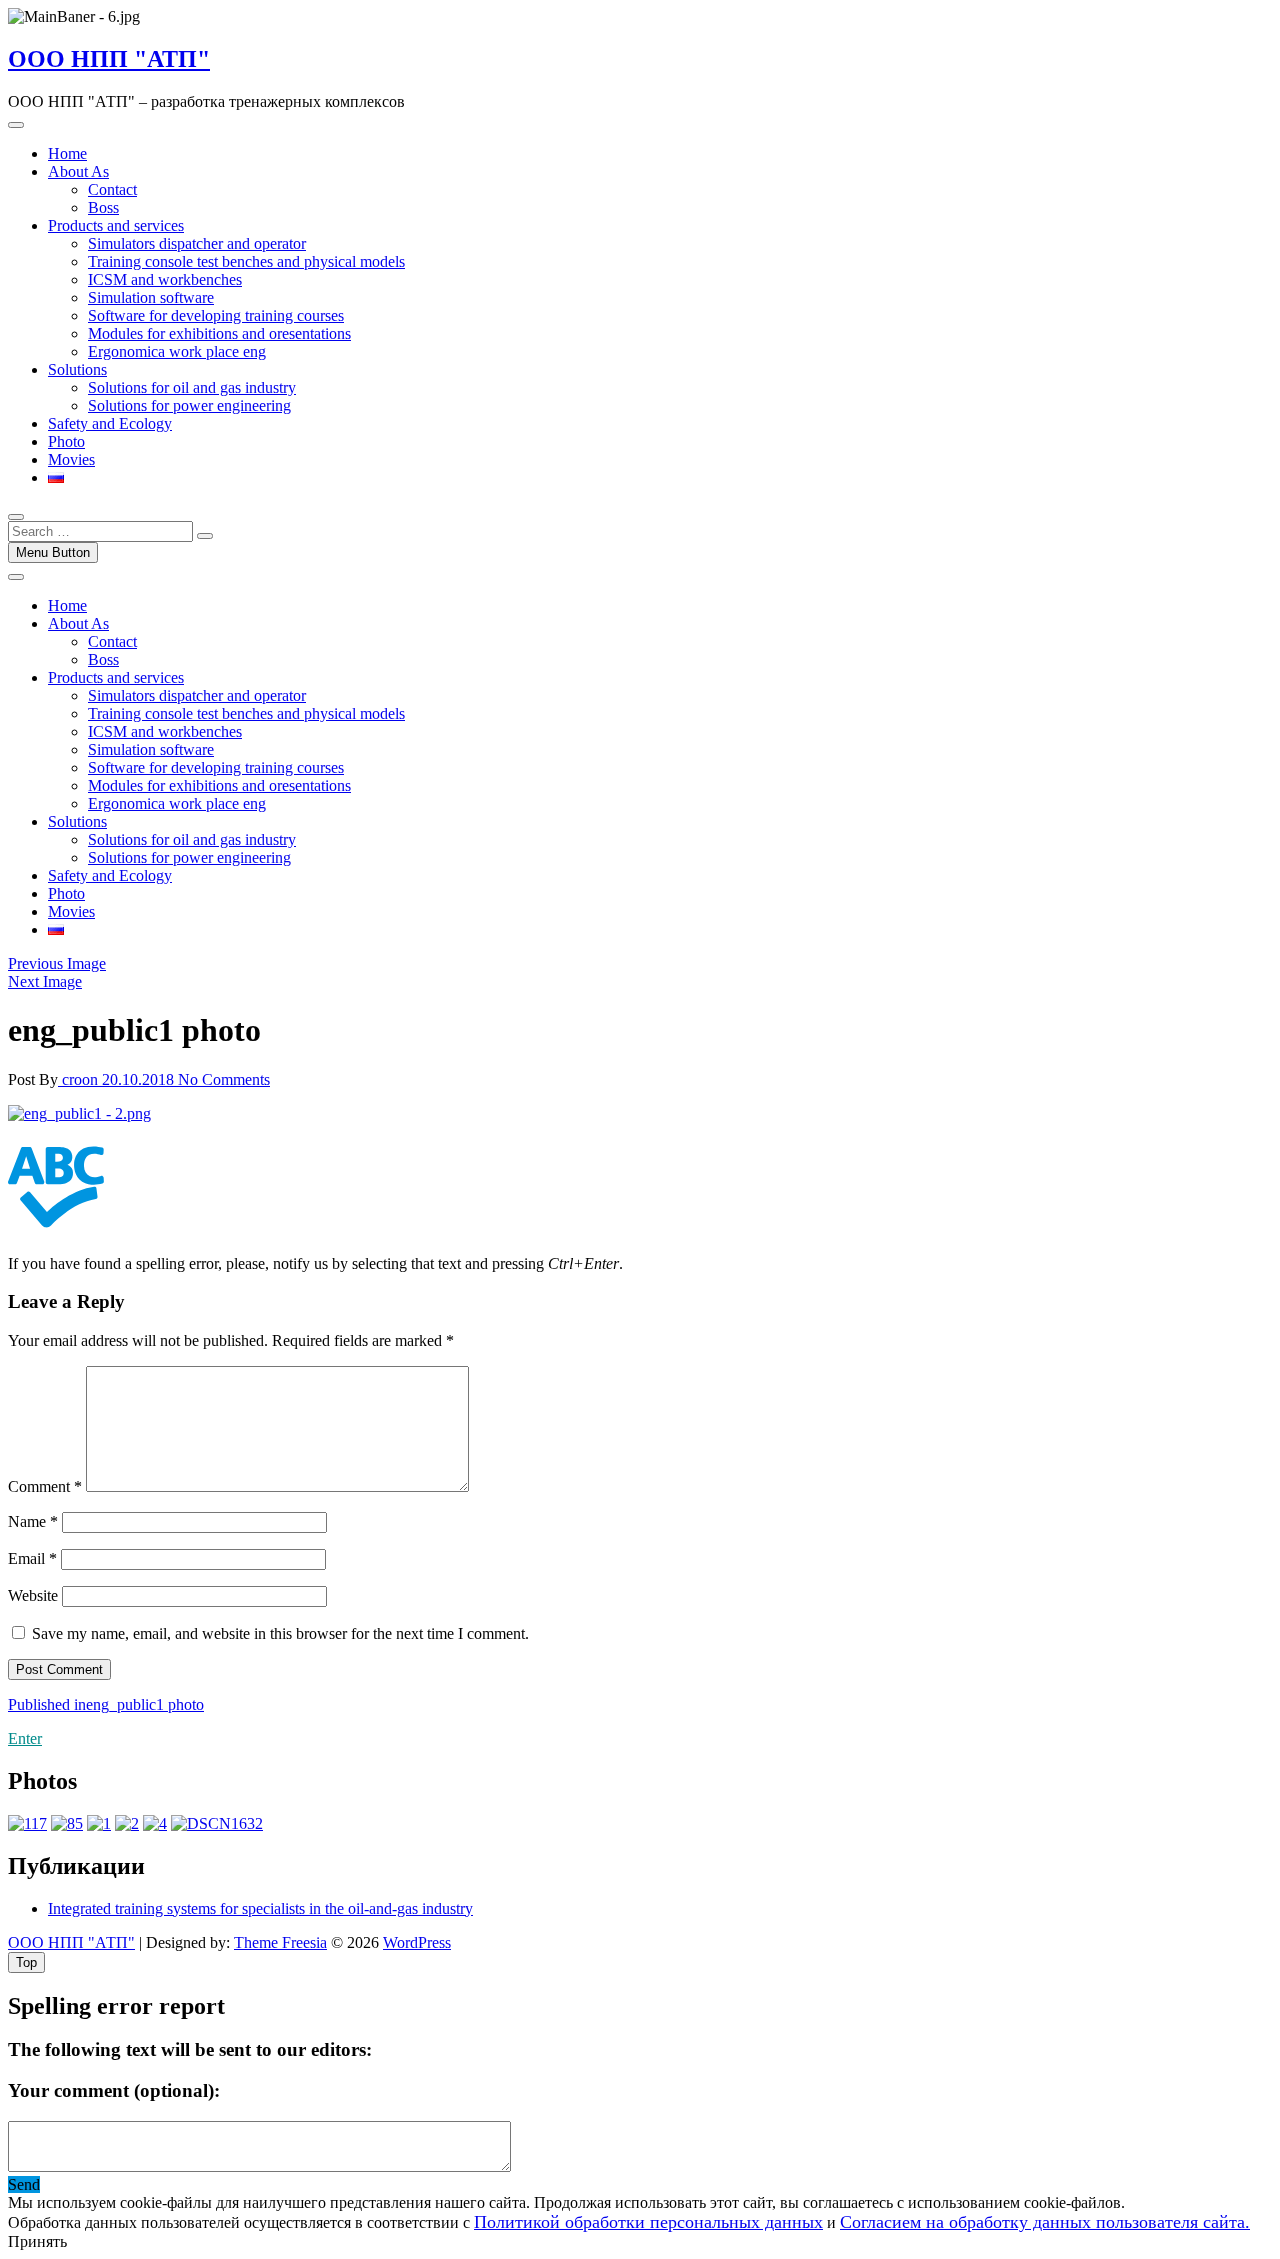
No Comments (224, 1079)
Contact (112, 189)
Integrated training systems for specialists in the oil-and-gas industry (260, 1908)
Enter (25, 1738)
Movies (71, 459)
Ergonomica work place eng (177, 351)
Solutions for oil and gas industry (192, 387)
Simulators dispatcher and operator (197, 243)
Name (33, 1521)
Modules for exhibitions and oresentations (219, 333)
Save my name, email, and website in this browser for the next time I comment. (280, 1633)
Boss (103, 207)
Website (33, 1595)
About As (78, 171)
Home (67, 153)
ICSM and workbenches (165, 279)
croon (80, 1079)
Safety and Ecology (110, 423)
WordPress (417, 1942)
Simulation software (151, 297)
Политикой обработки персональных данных (648, 2222)
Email (32, 1558)
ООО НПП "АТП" (109, 59)
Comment (45, 1486)
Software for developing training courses (216, 315)
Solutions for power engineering (189, 405)
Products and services (116, 225)
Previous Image (57, 963)
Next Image (45, 981)
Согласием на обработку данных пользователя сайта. (1045, 2222)
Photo (66, 441)
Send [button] (24, 2184)
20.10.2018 (140, 1079)
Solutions (77, 369)
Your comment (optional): (114, 2090)
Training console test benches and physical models (246, 261)
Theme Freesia (280, 1942)
